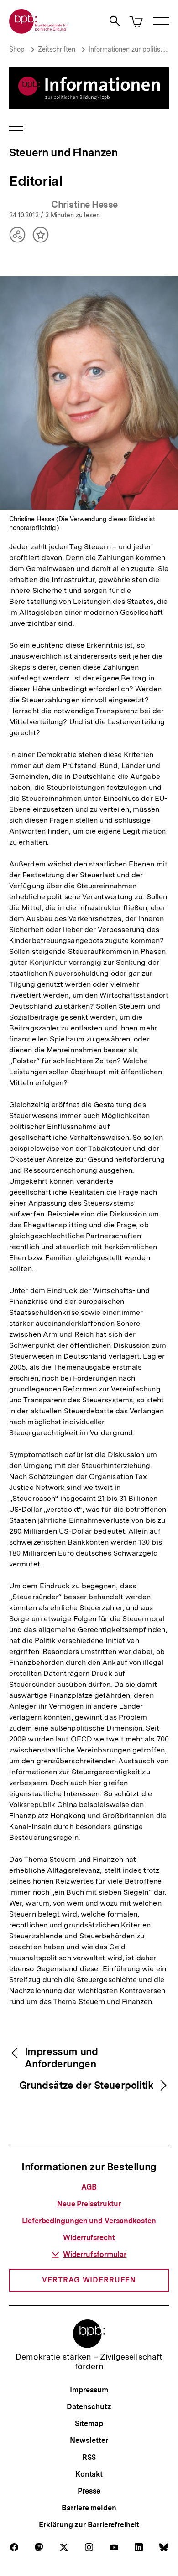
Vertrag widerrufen (89, 2280)
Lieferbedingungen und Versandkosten (89, 2221)
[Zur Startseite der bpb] (39, 31)
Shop (17, 49)
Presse (89, 2491)
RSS (89, 2457)
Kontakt (89, 2474)
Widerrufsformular (95, 2254)
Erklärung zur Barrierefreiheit (89, 2525)
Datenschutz (89, 2407)
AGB (89, 2187)
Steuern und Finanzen (64, 152)
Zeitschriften (57, 49)
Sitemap (89, 2424)
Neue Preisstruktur (89, 2204)
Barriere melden (89, 2508)
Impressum (89, 2390)
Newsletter (89, 2440)
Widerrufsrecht (89, 2238)
